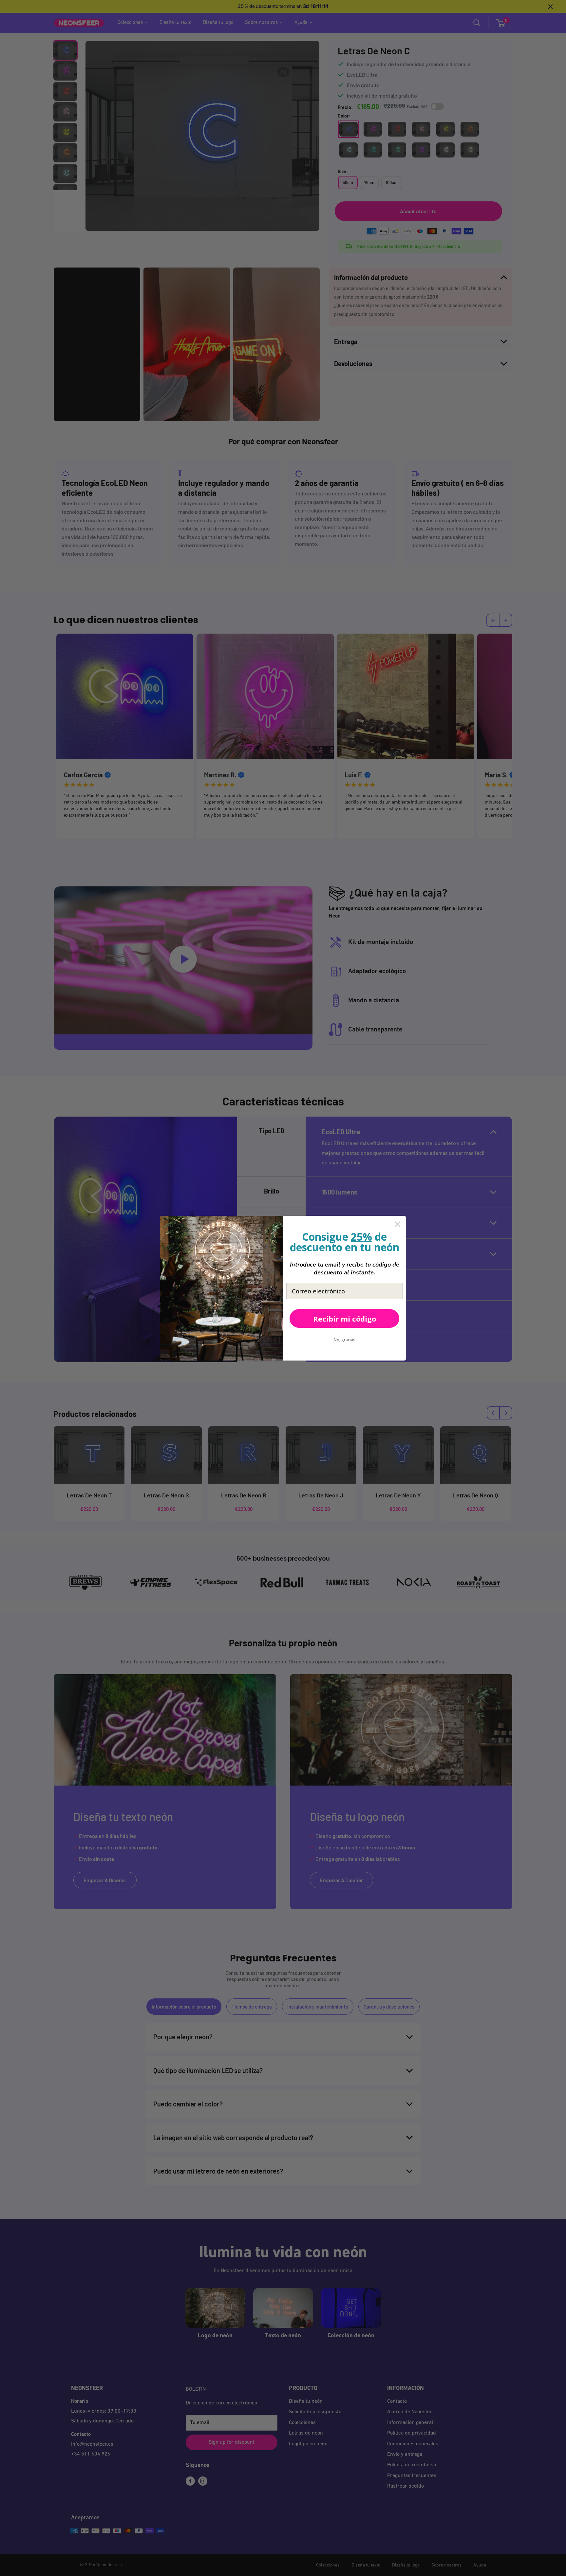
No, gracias (345, 1340)
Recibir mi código (345, 1319)
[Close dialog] (397, 1224)
